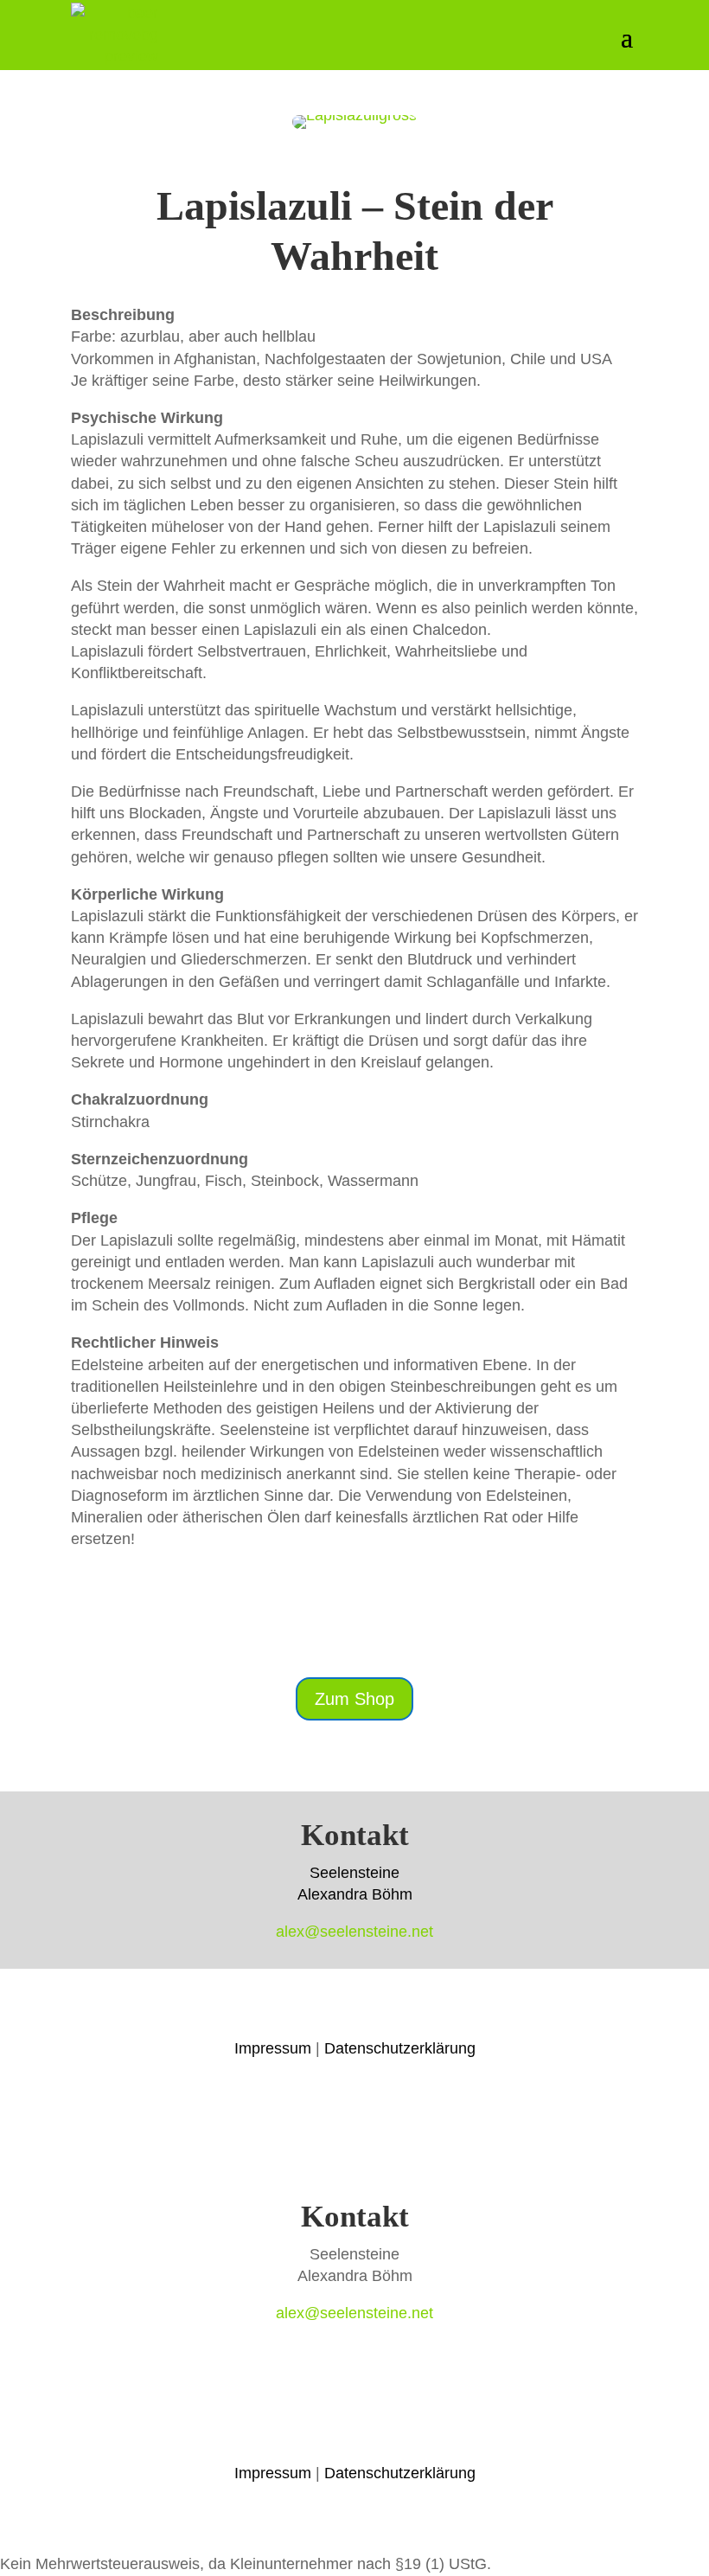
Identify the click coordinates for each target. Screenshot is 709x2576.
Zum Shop (354, 1699)
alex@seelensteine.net (354, 1932)
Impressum (273, 2048)
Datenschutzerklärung (400, 2048)
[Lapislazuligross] (354, 124)
